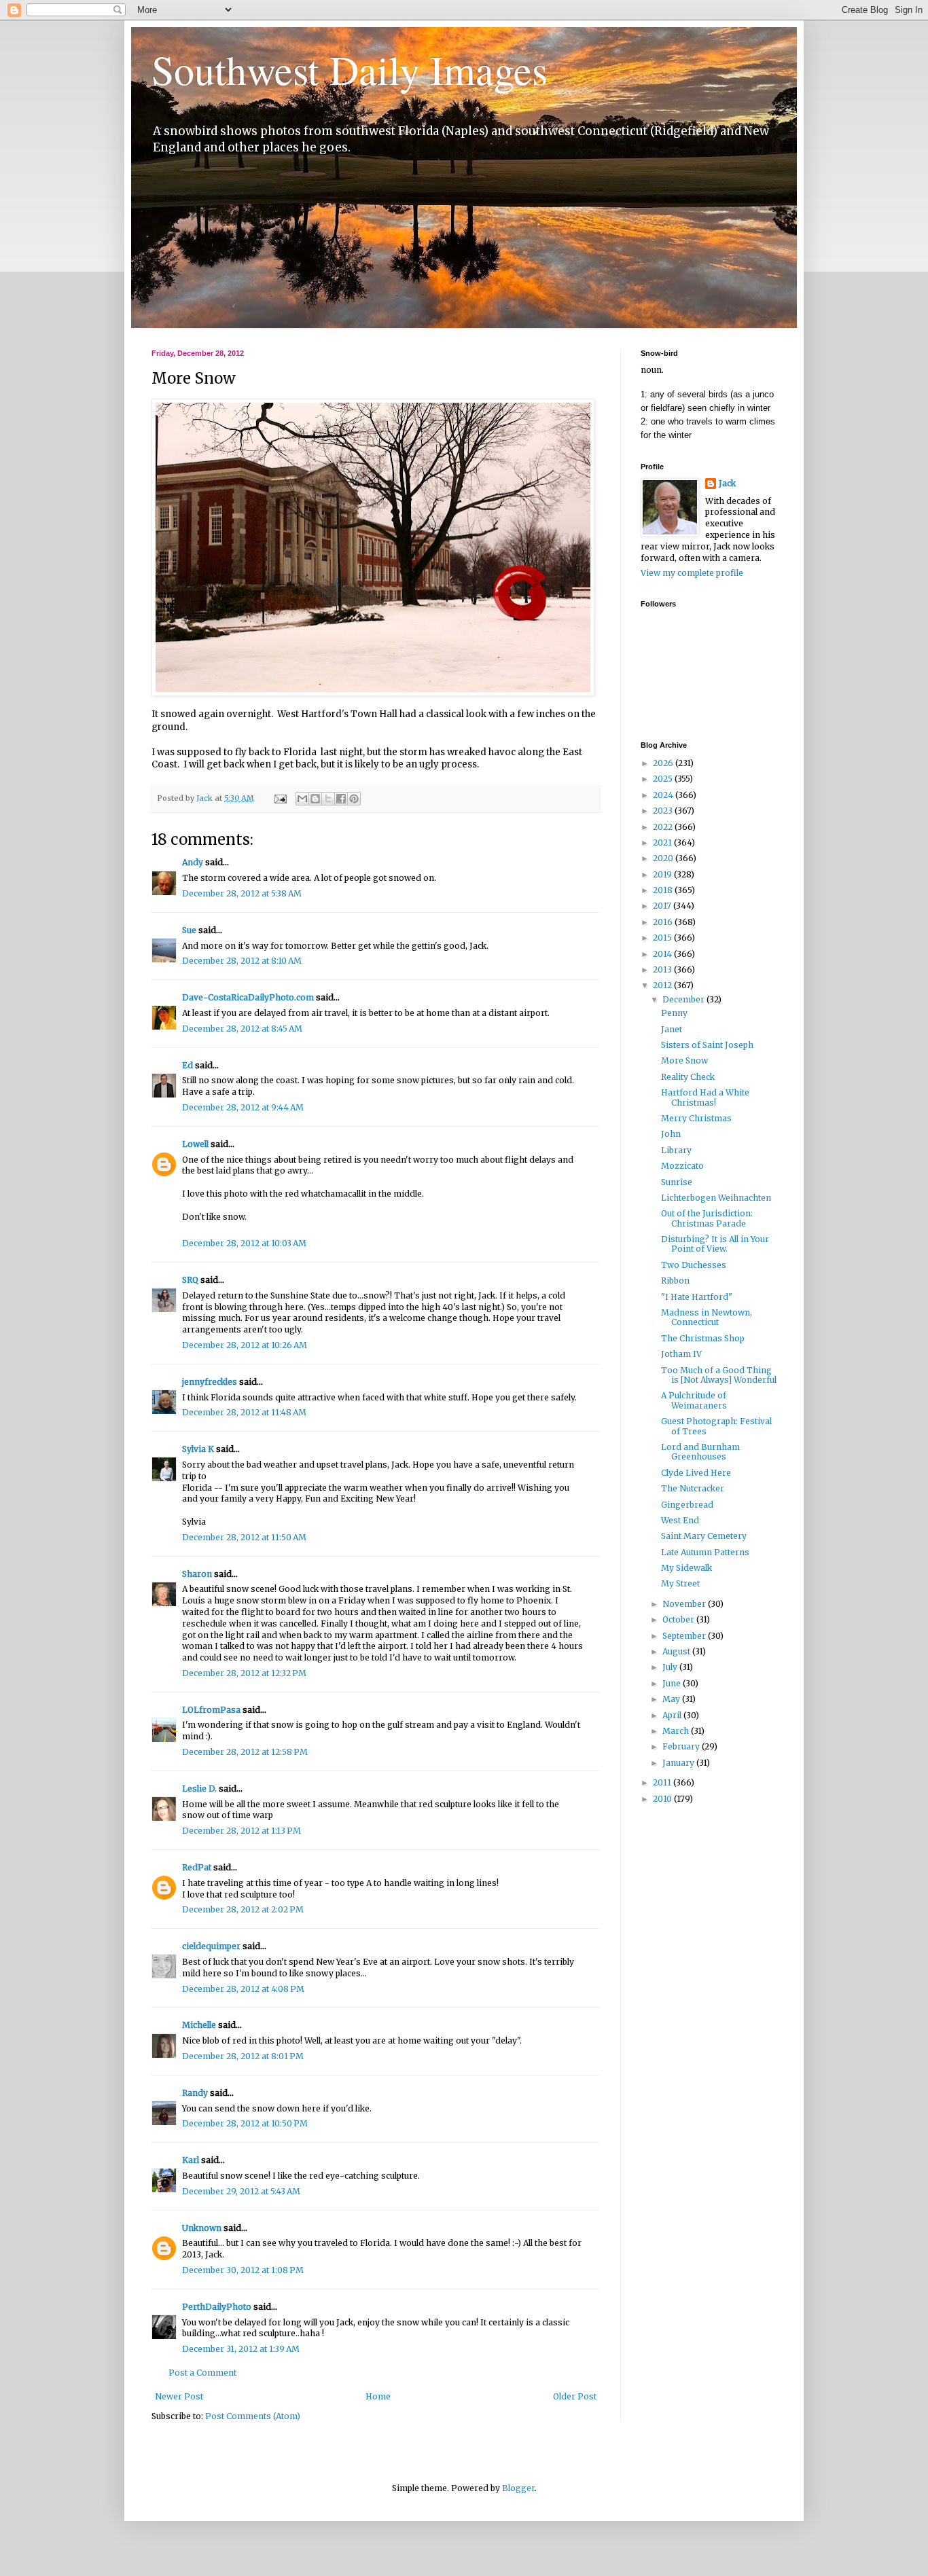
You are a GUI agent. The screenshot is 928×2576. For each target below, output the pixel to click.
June (673, 1683)
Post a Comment (202, 2373)
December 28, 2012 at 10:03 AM (244, 1243)
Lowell (195, 1144)
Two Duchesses (694, 1265)
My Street (680, 1583)
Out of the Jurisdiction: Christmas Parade (707, 1218)
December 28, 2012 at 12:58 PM (245, 1752)
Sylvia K (198, 1449)
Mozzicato (682, 1166)
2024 (664, 795)
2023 (664, 811)
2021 (663, 842)
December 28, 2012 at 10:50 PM (245, 2123)
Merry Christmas (696, 1118)
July (671, 1667)
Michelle (199, 2025)
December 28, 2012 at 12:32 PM (244, 1673)
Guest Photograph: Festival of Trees (716, 1426)
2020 (664, 858)
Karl (191, 2160)
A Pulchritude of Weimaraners (694, 1400)
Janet (672, 1029)
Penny (674, 1013)
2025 (664, 779)
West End (680, 1520)
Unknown (202, 2228)
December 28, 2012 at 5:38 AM (242, 893)
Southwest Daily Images (350, 69)
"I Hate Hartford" (697, 1297)
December (684, 999)
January (679, 1763)
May (672, 1699)
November (685, 1604)
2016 (664, 922)
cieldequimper (211, 1946)
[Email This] (302, 799)
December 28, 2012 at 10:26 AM (245, 1345)
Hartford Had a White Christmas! (705, 1097)
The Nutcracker (693, 1488)
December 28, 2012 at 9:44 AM (243, 1107)
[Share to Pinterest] (354, 799)
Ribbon (675, 1281)
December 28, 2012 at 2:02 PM (243, 1909)
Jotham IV (681, 1354)
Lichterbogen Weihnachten (716, 1198)
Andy (193, 862)
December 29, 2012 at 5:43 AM (241, 2191)
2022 (664, 827)
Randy (195, 2093)
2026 (664, 763)
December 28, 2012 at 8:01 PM (243, 2056)
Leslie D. (199, 1789)
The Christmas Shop (703, 1338)
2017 (663, 906)
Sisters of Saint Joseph (707, 1045)
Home (378, 2396)
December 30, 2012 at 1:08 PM (243, 2270)
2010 (663, 1799)
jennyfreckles (210, 1382)
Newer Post (179, 2396)
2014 (663, 954)
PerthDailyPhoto (217, 2307)
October (679, 1619)
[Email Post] (280, 798)
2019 (663, 874)
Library (676, 1150)
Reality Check (688, 1077)
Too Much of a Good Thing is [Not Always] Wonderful (719, 1375)
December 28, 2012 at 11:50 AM (244, 1537)
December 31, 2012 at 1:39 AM (241, 2349)
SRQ (190, 1280)
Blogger (518, 2488)
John (671, 1134)
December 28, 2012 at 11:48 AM (244, 1412)
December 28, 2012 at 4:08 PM (243, 1989)
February (682, 1746)
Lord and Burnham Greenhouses (700, 1452)
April (673, 1715)
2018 (664, 890)
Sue (189, 930)
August (677, 1651)
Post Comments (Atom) (253, 2416)
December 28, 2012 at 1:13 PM (242, 1831)
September (685, 1636)
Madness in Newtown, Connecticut (707, 1317)
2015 (663, 938)
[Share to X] (328, 799)
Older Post (575, 2396)
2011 (663, 1782)
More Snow (684, 1060)
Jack (727, 483)
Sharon (197, 1574)
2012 (663, 985)
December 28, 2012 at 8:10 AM (242, 961)
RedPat (197, 1867)
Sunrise (677, 1182)
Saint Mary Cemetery (704, 1536)
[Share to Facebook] (341, 799)
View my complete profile (692, 573)
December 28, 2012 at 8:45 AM (242, 1029)
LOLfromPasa (211, 1710)
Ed (188, 1065)
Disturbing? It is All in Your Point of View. (715, 1244)
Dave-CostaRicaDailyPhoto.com (248, 997)
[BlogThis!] (315, 799)
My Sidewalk (686, 1568)
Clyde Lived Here (696, 1473)
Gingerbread (687, 1505)
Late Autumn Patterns (705, 1552)
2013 (663, 969)
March (677, 1731)
